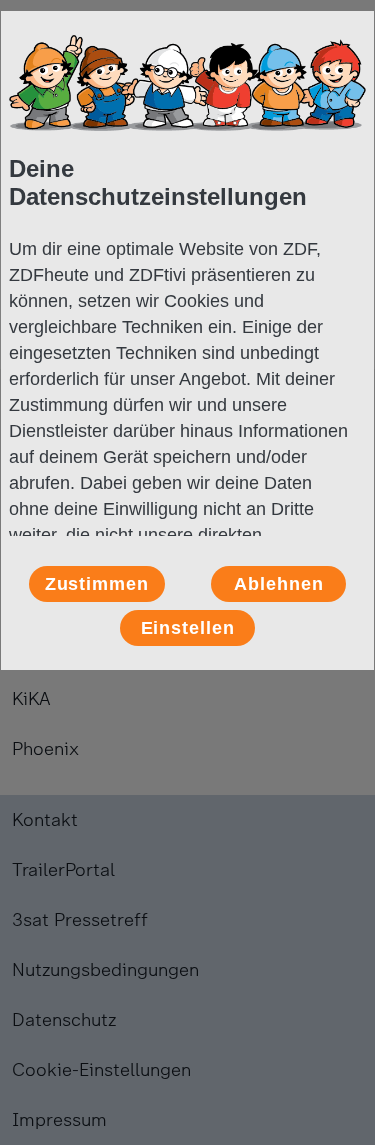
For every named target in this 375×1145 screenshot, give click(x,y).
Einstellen (188, 628)
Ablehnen (278, 584)
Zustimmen (97, 584)
